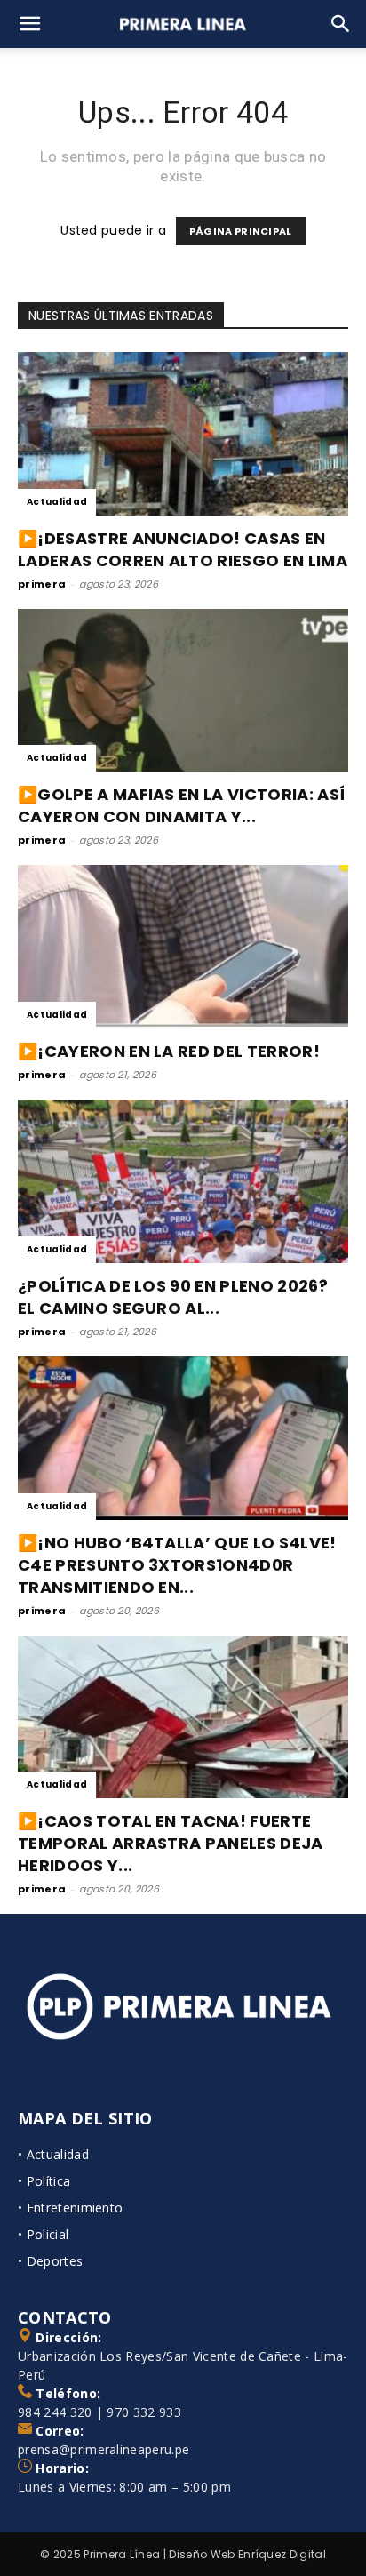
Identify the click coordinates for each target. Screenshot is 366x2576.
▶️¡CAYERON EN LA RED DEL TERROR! (169, 1051)
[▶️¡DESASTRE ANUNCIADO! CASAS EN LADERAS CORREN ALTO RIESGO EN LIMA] (183, 434)
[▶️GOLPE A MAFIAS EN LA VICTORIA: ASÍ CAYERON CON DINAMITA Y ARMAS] (183, 691)
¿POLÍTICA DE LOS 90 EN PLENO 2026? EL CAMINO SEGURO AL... (173, 1297)
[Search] (341, 24)
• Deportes (50, 2261)
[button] (30, 24)
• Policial (43, 2234)
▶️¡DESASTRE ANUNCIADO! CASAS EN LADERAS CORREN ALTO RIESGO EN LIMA (183, 549)
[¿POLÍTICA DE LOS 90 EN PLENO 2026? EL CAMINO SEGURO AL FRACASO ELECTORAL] (183, 1181)
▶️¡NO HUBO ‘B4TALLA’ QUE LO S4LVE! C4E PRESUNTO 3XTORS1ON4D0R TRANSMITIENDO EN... (177, 1565)
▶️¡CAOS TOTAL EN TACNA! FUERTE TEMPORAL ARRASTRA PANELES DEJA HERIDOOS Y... (171, 1843)
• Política (44, 2181)
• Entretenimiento (70, 2208)
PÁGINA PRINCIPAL (241, 231)
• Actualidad (53, 2154)
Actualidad (57, 502)
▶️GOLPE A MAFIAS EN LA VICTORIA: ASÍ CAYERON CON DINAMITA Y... (181, 805)
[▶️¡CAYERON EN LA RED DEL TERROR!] (183, 947)
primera (42, 584)
